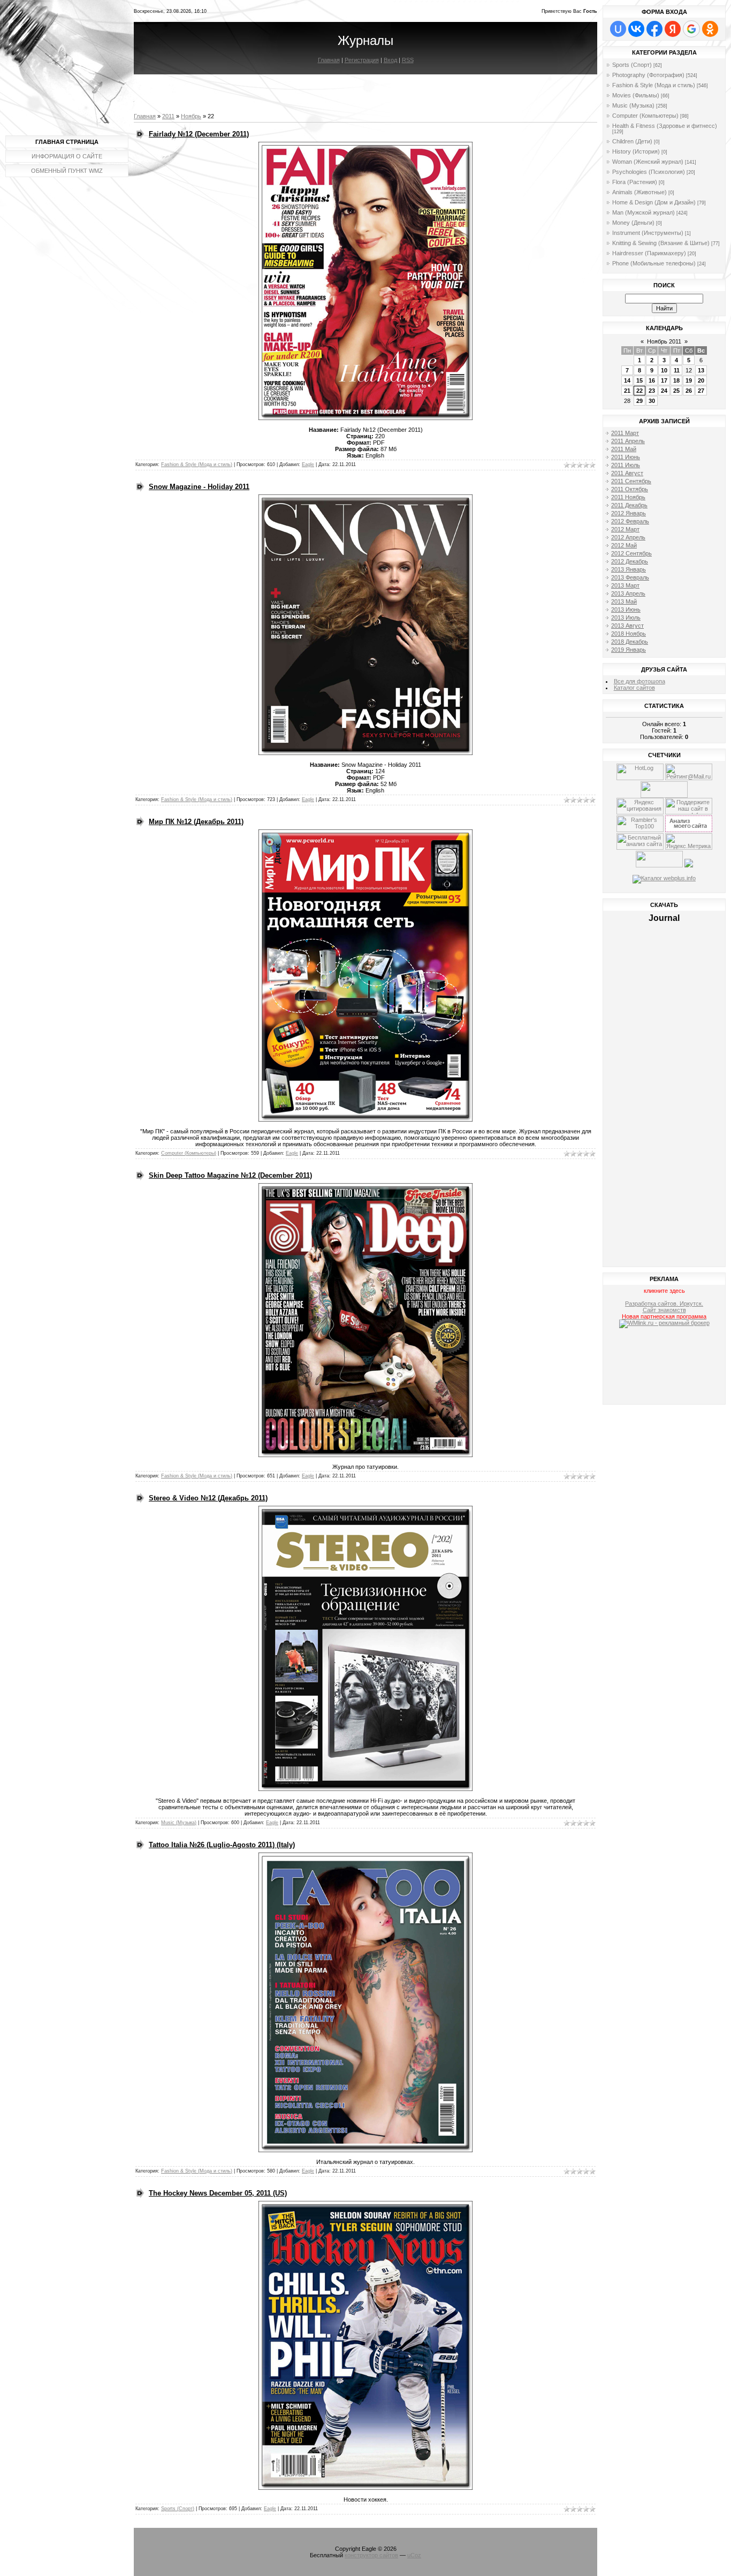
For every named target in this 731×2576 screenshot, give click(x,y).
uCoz (414, 2555)
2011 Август (627, 473)
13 (701, 370)
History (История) (636, 151)
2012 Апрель (628, 537)
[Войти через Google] (691, 29)
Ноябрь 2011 (664, 341)
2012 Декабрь (630, 561)
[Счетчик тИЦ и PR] (689, 830)
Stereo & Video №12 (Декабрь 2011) (208, 1498)
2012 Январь (629, 513)
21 (627, 391)
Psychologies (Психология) (649, 172)
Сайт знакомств (664, 1310)
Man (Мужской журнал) (644, 212)
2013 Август (627, 626)
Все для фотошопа (639, 681)
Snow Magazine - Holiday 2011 (199, 487)
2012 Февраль (630, 521)
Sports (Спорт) (178, 2509)
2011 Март (625, 433)
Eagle (308, 464)
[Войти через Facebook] (654, 29)
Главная (329, 60)
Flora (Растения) (635, 182)
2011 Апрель (628, 441)
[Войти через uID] (618, 29)
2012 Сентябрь (631, 553)
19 (689, 380)
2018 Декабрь (630, 642)
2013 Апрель (628, 593)
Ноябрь (191, 116)
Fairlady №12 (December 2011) (199, 134)
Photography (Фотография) (648, 75)
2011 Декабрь (629, 505)
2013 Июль (626, 618)
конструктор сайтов (371, 2555)
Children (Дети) (632, 141)
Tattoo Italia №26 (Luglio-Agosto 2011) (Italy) (222, 1845)
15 (639, 380)
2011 (168, 116)
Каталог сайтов (634, 688)
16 (652, 380)
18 (676, 380)
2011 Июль (626, 465)
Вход (390, 60)
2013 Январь (629, 569)
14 (627, 380)
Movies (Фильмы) (636, 95)
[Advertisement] (664, 1368)
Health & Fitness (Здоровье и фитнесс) (665, 126)
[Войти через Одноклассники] (710, 29)
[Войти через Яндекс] (673, 29)
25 (676, 391)
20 (701, 380)
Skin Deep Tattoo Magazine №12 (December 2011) (230, 1175)
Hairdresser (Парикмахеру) (649, 253)
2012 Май (624, 545)
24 (664, 391)
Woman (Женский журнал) (648, 162)
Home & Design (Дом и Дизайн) (654, 202)
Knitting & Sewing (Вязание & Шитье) (661, 243)
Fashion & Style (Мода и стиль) (197, 464)
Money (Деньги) (633, 223)
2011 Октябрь (630, 489)
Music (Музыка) (179, 1823)
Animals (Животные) (639, 192)
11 (677, 370)
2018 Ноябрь (629, 634)
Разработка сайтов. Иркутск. (664, 1304)
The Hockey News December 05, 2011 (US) (218, 2193)
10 (664, 370)
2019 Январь (629, 650)
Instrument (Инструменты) (648, 233)
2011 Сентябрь (631, 481)
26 (689, 391)
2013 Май (624, 601)
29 (639, 401)
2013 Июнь (626, 609)
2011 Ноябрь (628, 497)
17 (664, 380)
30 (652, 401)
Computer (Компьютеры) (189, 1153)
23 (652, 391)
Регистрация (362, 60)
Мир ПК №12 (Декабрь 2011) (196, 822)
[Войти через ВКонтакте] (636, 29)
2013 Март (625, 585)
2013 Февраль (630, 577)
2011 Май (624, 449)
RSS (408, 60)
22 (639, 391)
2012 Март (625, 529)
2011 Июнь (626, 457)
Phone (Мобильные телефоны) (654, 263)
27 (701, 391)
